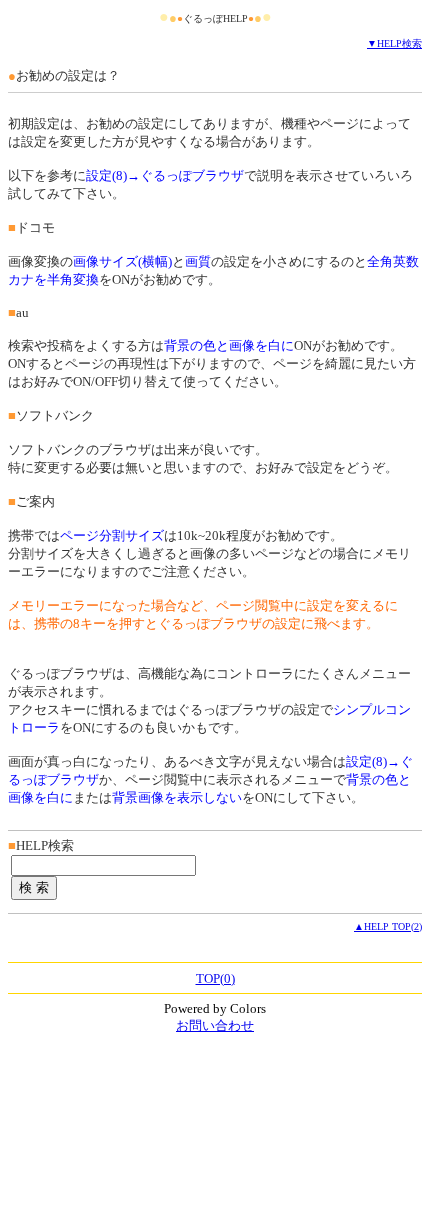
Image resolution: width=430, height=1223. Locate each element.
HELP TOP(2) (393, 926)
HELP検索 (399, 43)
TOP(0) (215, 978)
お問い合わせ (215, 1025)
